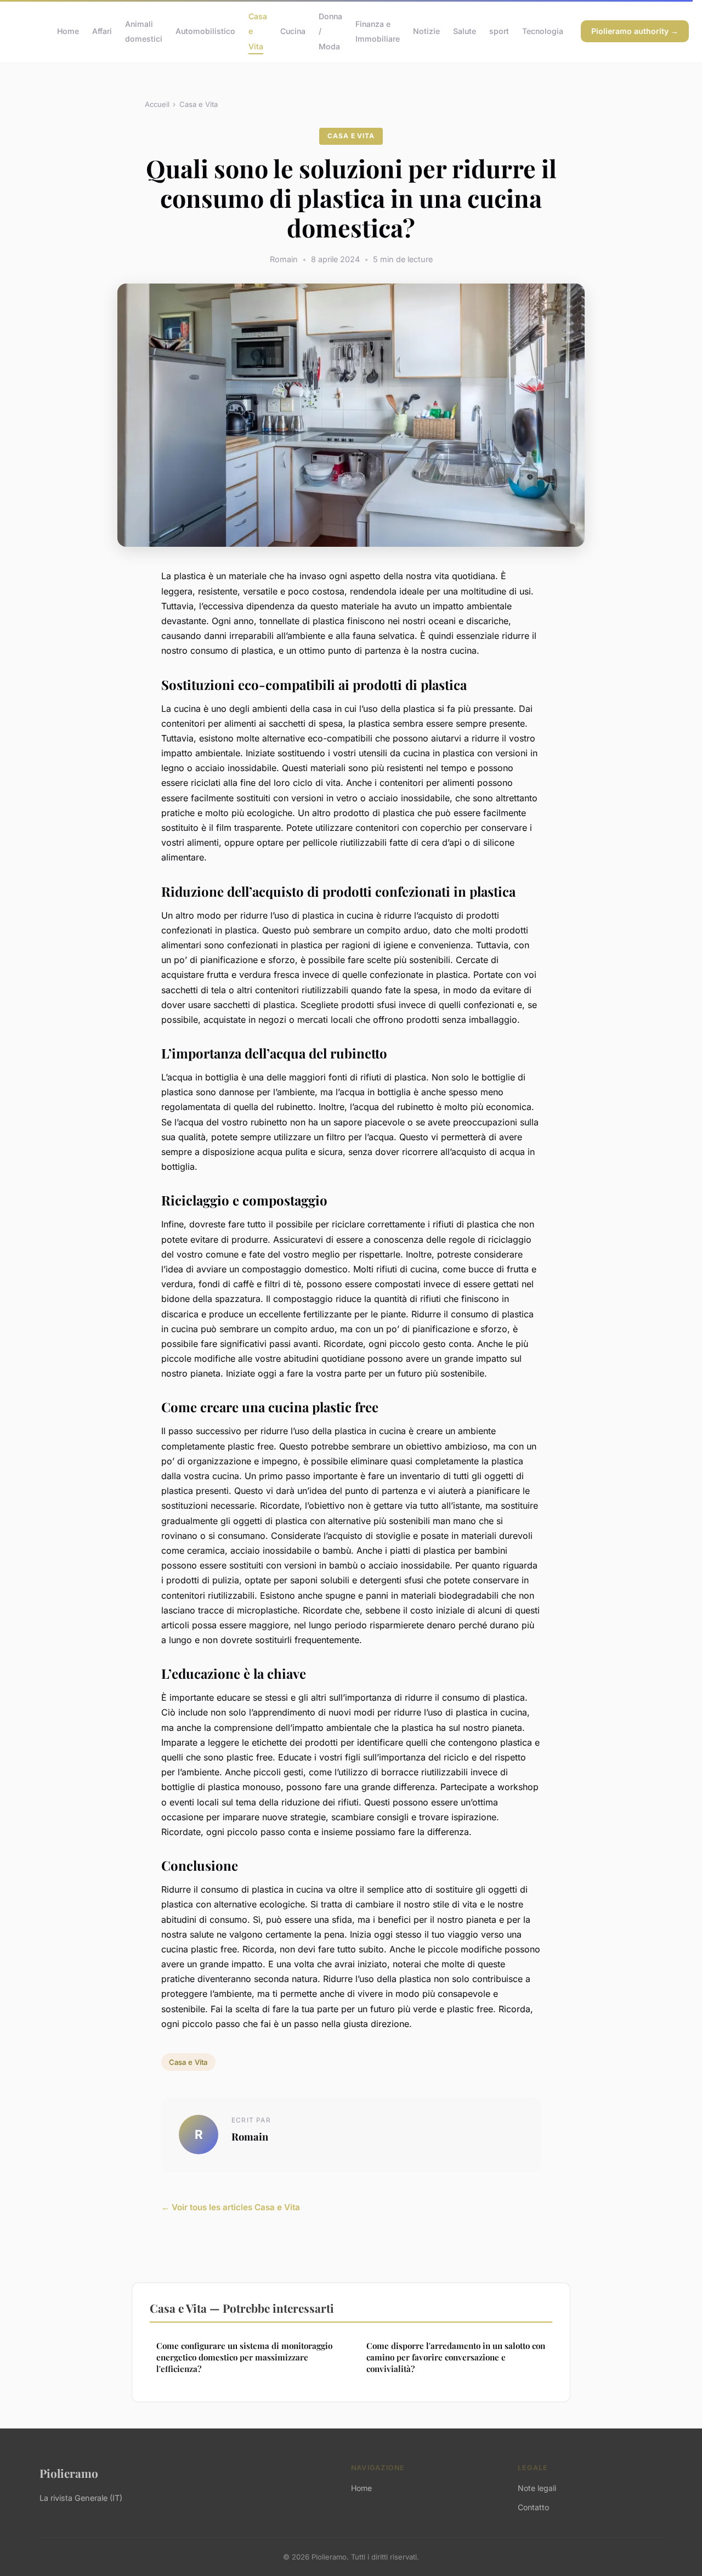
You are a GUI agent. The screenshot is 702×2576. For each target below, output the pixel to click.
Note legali (537, 2488)
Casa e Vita (199, 104)
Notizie (426, 31)
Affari (102, 31)
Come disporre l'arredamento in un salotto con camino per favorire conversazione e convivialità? (456, 2357)
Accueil (157, 104)
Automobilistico (205, 31)
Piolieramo (69, 2473)
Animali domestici (144, 31)
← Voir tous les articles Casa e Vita (231, 2207)
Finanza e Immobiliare (378, 31)
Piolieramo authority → (635, 31)
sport (499, 31)
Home (68, 31)
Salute (465, 31)
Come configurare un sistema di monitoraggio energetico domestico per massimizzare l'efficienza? (244, 2357)
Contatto (533, 2507)
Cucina (293, 31)
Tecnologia (543, 31)
